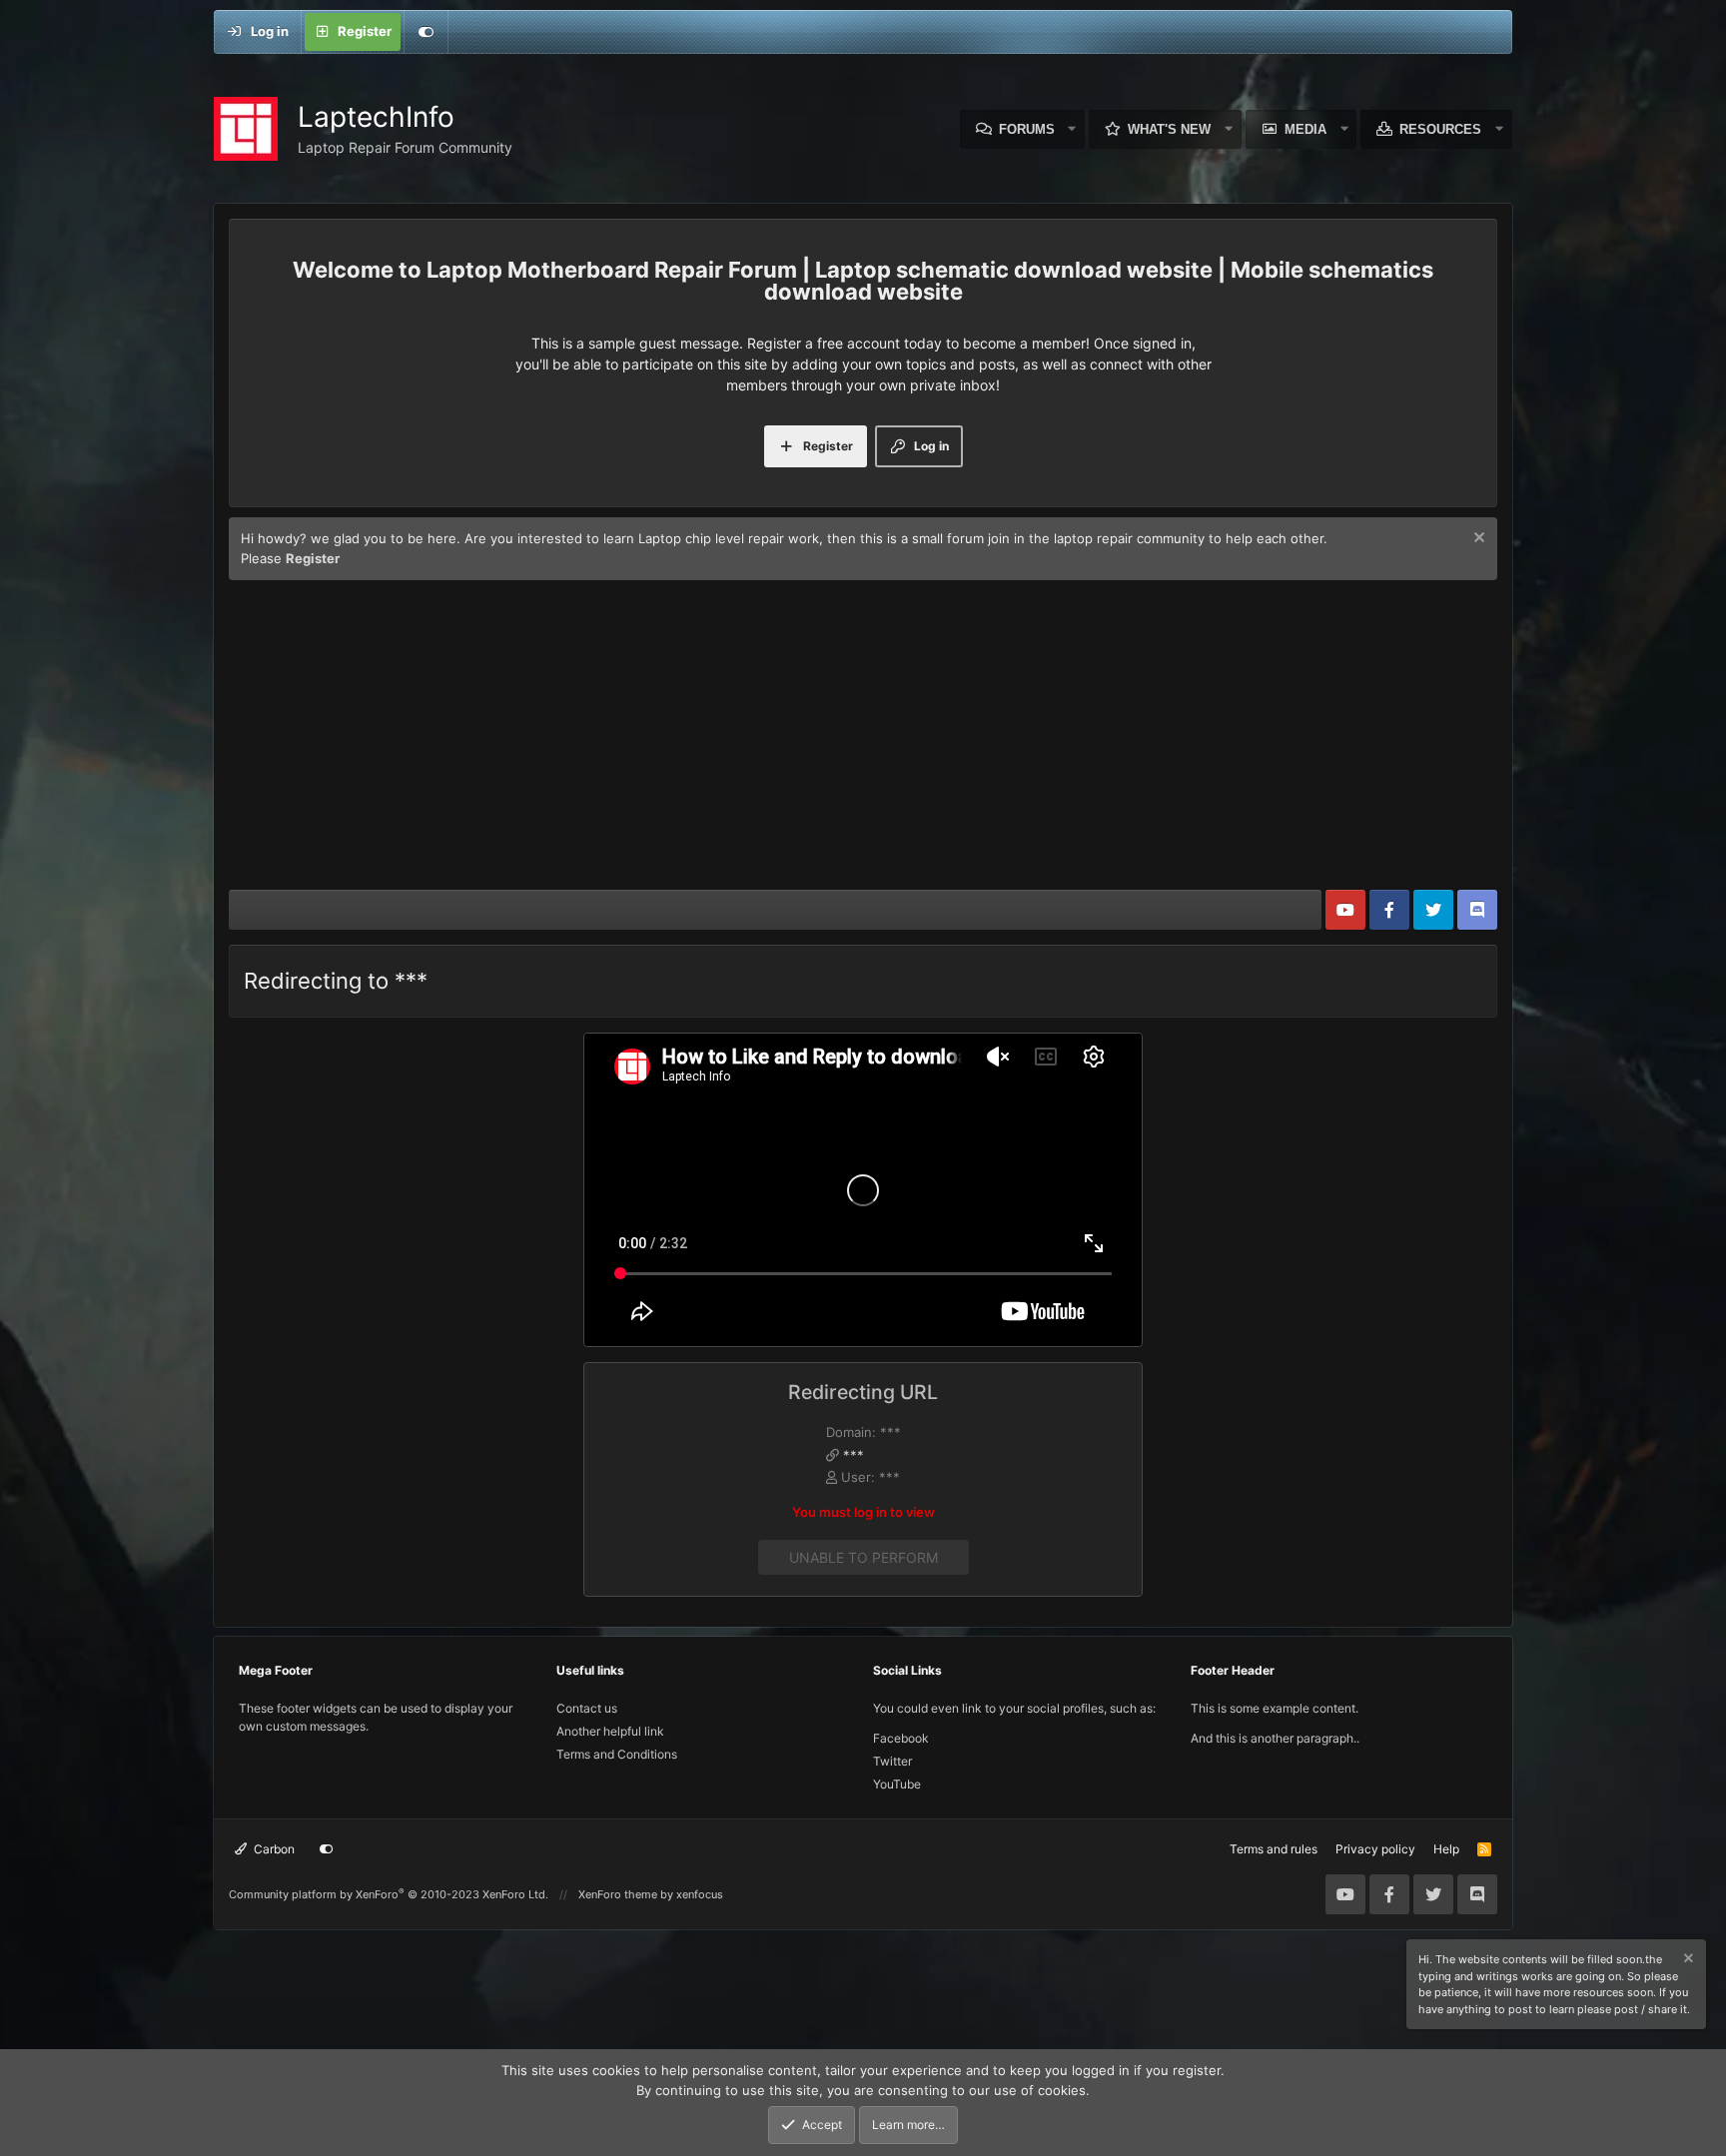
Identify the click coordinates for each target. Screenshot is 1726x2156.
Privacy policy (1375, 1849)
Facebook (901, 1738)
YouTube (897, 1784)
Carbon (273, 1849)
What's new (1169, 129)
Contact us (587, 1708)
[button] (1073, 129)
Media (1305, 129)
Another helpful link (610, 1731)
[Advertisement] (863, 740)
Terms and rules (1274, 1849)
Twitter (892, 1761)
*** (854, 1455)
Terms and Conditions (617, 1754)
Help (1446, 1849)
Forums (1027, 129)
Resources (1440, 129)
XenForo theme (618, 1894)
